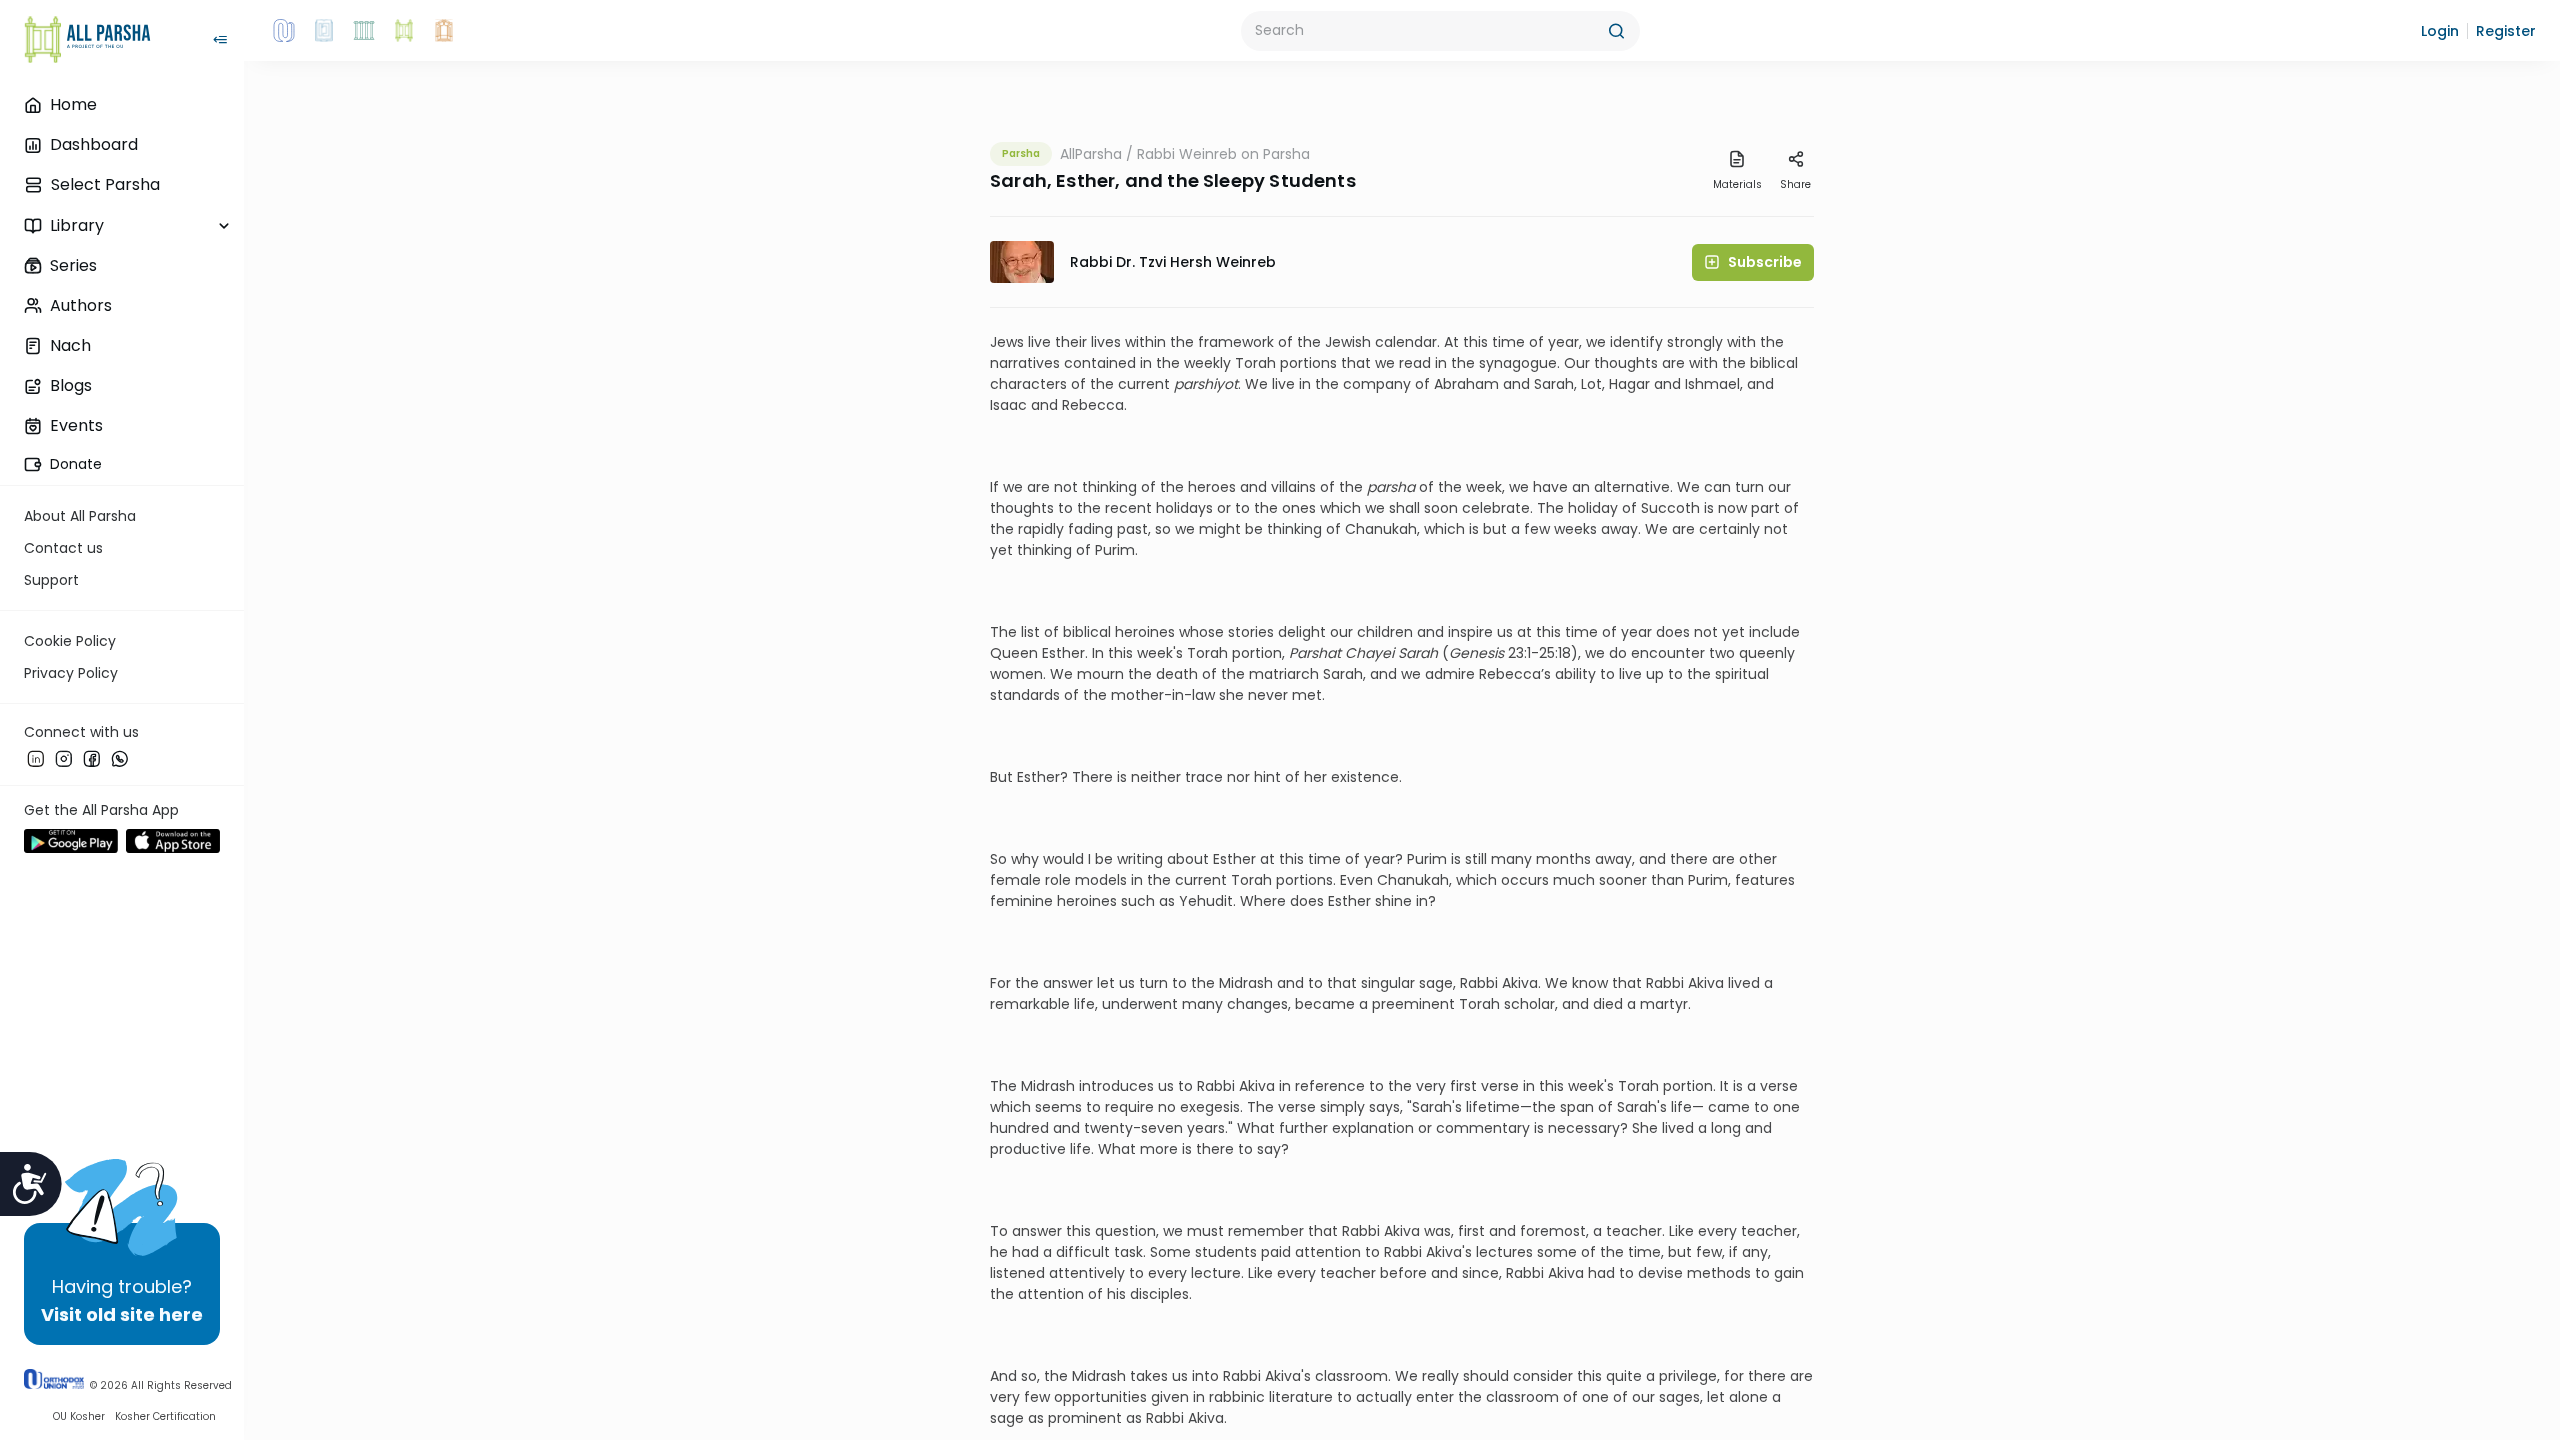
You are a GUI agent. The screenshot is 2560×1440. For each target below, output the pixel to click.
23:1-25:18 (1537, 653)
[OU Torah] (284, 31)
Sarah (1418, 653)
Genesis (1476, 653)
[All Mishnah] (324, 31)
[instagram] (64, 759)
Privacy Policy (71, 673)
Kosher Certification (165, 1416)
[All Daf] (444, 31)
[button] (2440, 31)
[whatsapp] (120, 759)
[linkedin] (36, 759)
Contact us (63, 548)
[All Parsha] (404, 31)
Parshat (1315, 653)
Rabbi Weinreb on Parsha (1223, 154)
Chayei (1369, 653)
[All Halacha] (364, 31)
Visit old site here (122, 1314)
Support (51, 580)
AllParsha (1091, 154)
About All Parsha (80, 516)
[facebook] (92, 759)
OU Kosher (79, 1416)
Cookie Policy (70, 641)
